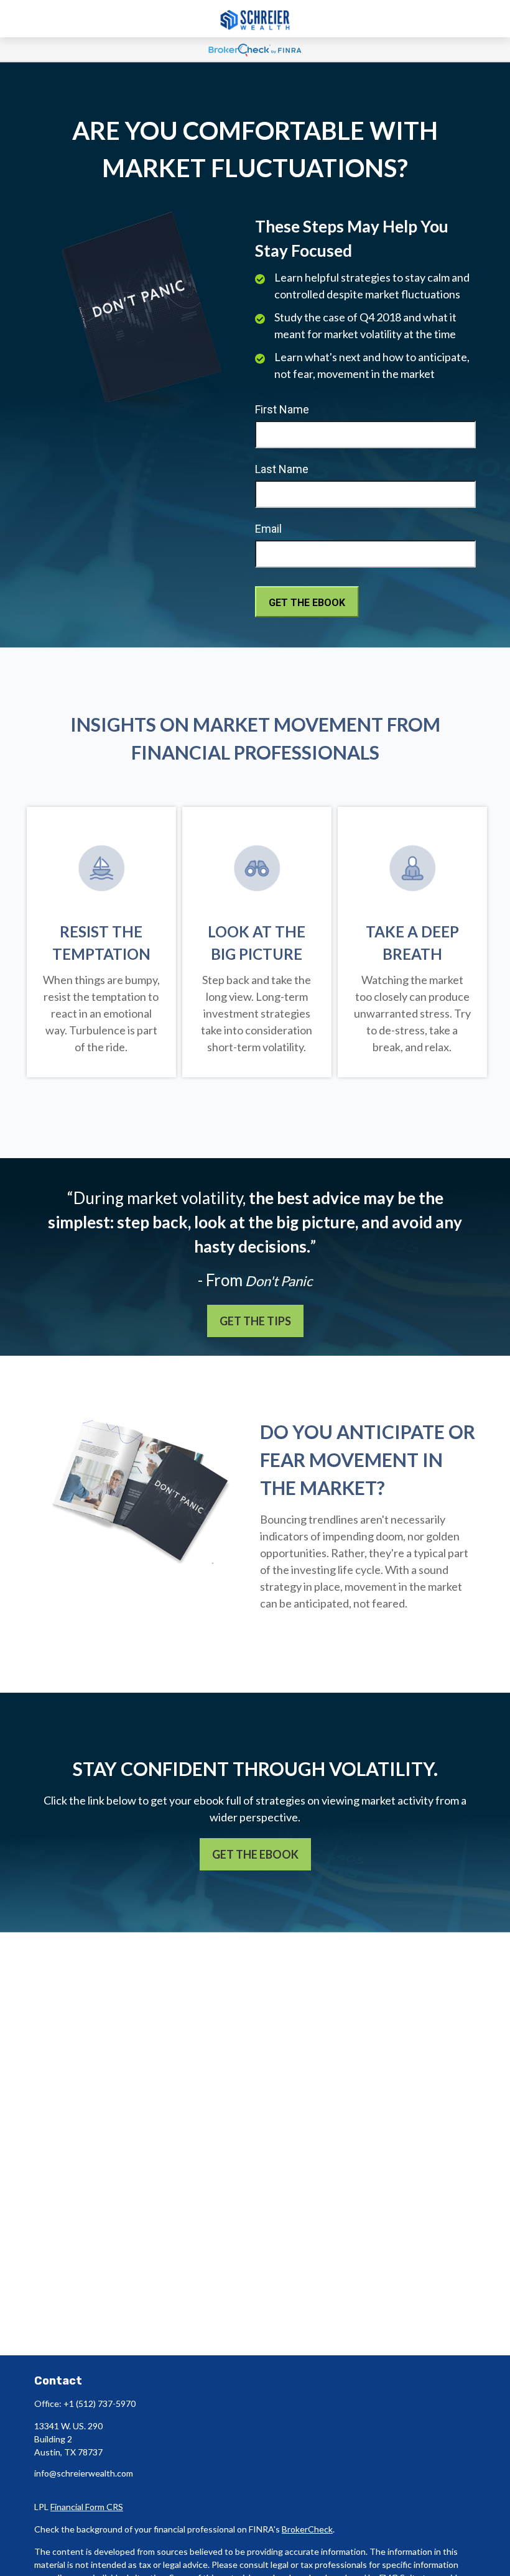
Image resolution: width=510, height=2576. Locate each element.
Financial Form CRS (87, 2507)
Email (268, 529)
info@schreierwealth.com (84, 2473)
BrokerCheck (307, 2529)
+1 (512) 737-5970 (100, 2403)
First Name (282, 409)
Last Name (282, 469)
